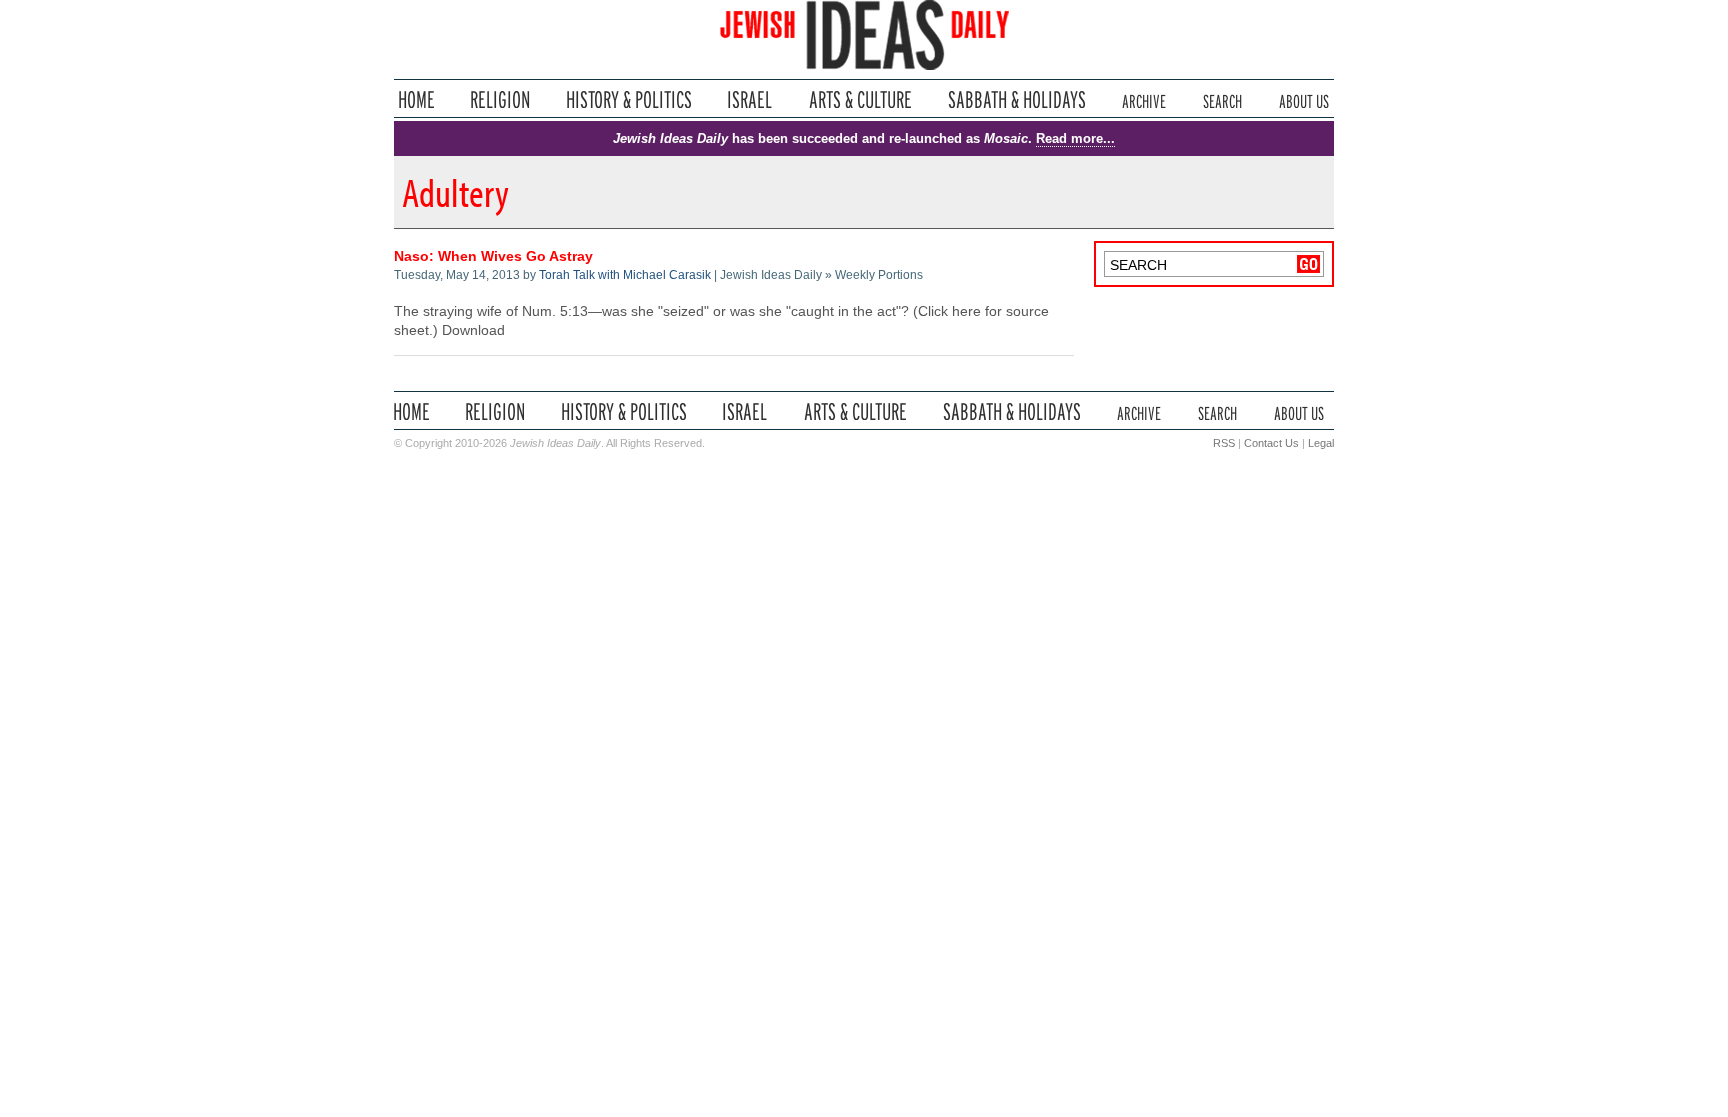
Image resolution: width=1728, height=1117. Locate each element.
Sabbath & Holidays (1016, 99)
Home (416, 99)
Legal (1321, 443)
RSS (1224, 443)
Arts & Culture (860, 99)
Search (1222, 99)
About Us (1304, 99)
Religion (500, 99)
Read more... (1075, 138)
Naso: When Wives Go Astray (493, 256)
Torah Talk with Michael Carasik (625, 275)
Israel (750, 99)
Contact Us (1271, 443)
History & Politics (629, 99)
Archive (1144, 99)
